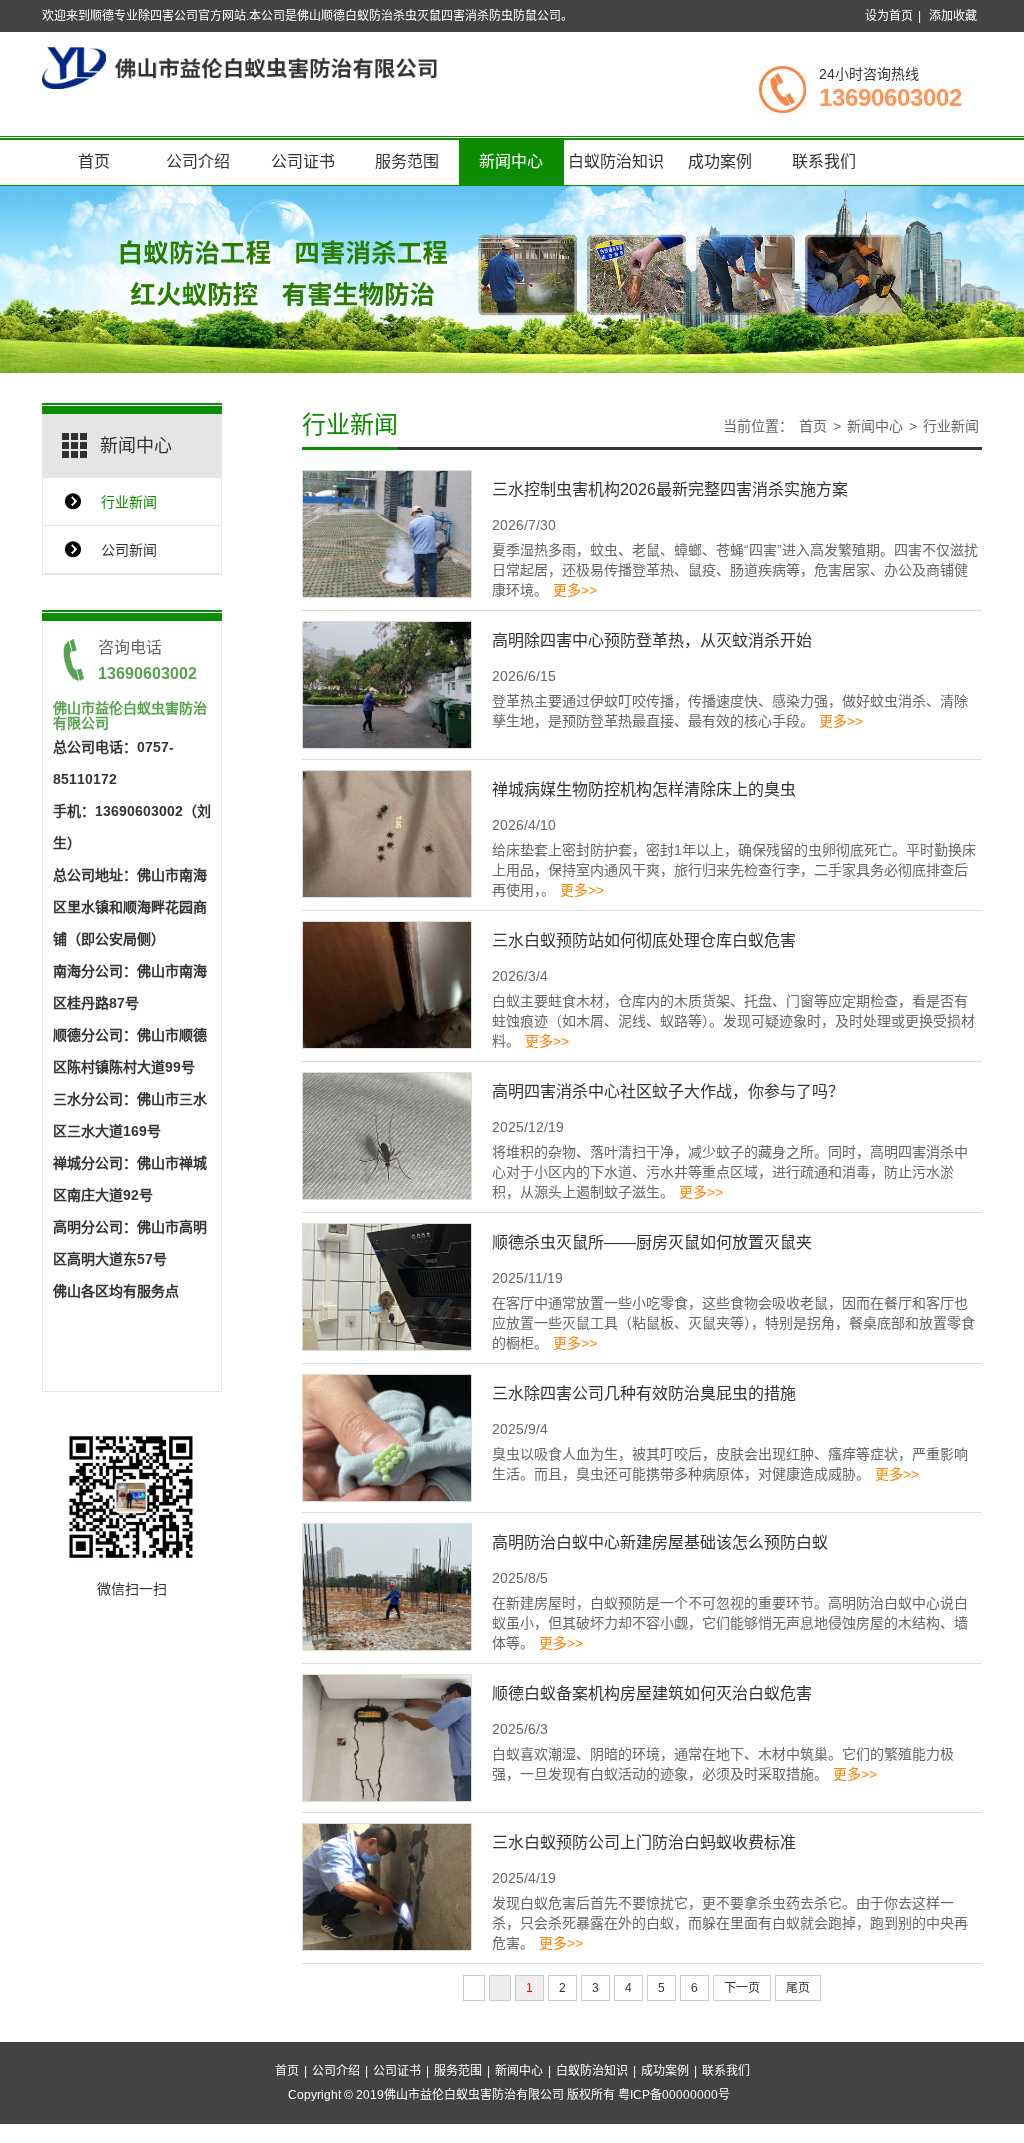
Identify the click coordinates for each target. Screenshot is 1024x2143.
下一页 (742, 1988)
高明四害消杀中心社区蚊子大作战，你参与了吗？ (668, 1091)
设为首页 (889, 16)
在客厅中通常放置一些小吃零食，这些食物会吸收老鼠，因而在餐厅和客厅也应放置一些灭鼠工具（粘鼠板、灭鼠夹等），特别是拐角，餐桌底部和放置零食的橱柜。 (733, 1323)
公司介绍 (198, 161)
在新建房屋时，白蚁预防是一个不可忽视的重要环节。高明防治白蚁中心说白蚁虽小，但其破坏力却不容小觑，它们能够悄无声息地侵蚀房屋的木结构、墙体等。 (730, 1623)
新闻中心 (511, 161)
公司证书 (303, 161)
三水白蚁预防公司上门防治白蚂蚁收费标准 (644, 1842)
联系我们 (824, 161)
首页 (94, 161)
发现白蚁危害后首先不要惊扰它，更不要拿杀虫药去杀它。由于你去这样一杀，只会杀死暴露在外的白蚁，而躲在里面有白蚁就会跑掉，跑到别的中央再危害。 (730, 1923)
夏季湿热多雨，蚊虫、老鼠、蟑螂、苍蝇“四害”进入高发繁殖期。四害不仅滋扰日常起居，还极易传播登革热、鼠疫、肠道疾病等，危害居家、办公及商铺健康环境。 (735, 570)
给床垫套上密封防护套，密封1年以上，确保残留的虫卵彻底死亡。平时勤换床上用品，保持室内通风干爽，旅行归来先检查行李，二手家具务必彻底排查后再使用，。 (734, 870)
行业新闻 (129, 502)
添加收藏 (953, 16)
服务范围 (407, 161)
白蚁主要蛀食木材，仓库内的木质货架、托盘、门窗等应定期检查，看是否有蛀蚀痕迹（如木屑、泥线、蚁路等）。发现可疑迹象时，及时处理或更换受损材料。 (733, 1021)
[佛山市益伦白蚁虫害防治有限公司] (239, 67)
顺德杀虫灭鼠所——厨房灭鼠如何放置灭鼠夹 (652, 1242)
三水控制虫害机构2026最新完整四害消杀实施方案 (670, 489)
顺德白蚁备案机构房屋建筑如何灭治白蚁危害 (652, 1693)
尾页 (798, 1988)
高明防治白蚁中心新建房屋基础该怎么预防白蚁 (660, 1542)
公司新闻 (129, 550)
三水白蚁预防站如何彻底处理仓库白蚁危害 (644, 940)
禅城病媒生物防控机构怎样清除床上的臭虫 (644, 789)
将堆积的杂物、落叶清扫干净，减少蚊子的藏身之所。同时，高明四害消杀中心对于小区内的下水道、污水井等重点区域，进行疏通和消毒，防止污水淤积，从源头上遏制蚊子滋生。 (730, 1172)
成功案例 (720, 161)
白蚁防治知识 (616, 161)
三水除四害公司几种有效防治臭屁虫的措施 (644, 1393)
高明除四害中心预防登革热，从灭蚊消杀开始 (652, 640)
